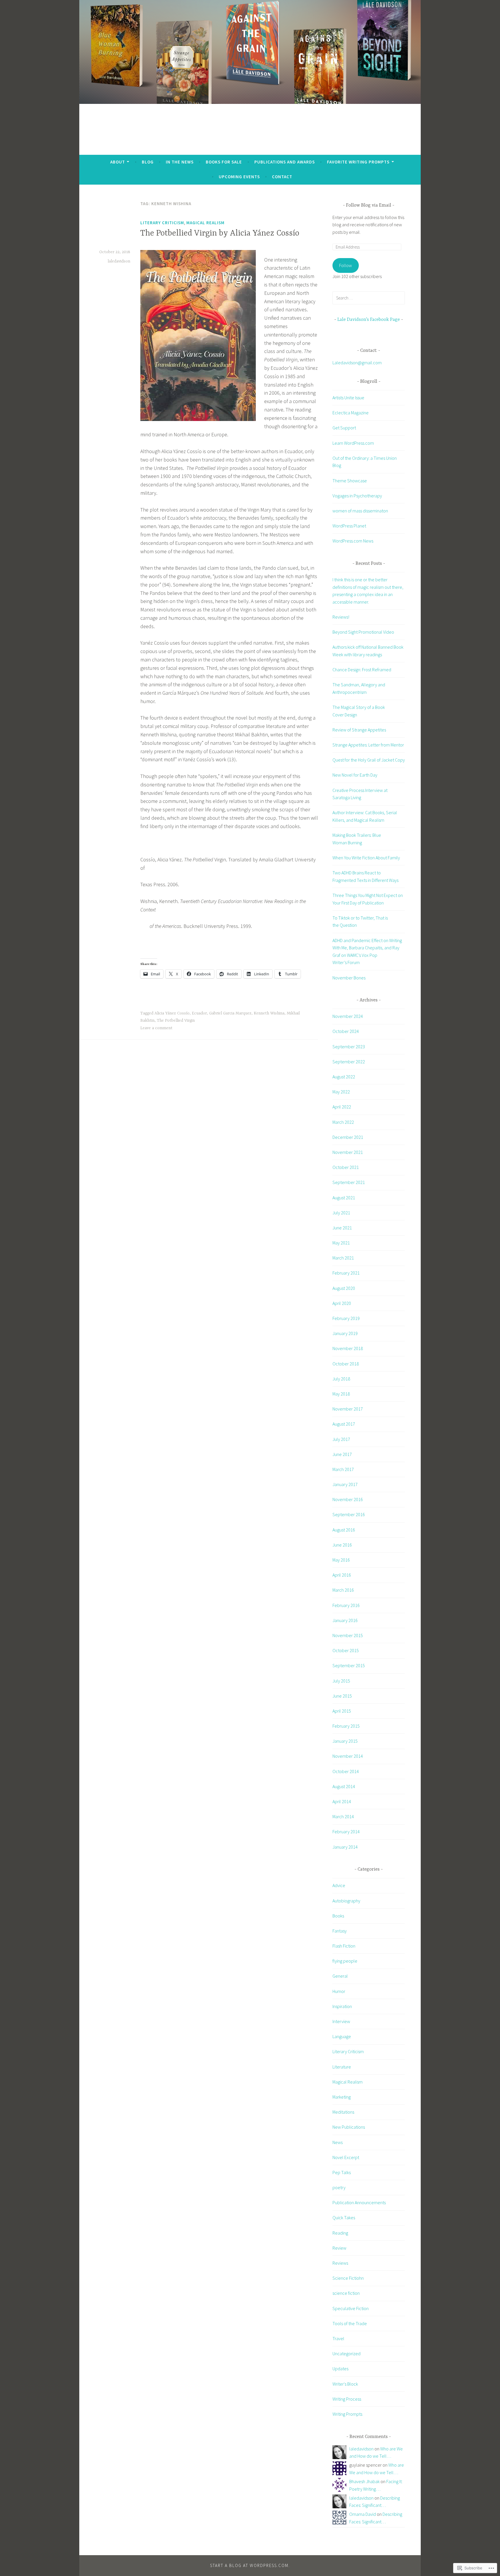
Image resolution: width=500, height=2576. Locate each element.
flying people (345, 1961)
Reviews (340, 2263)
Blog (148, 162)
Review (339, 2248)
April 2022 (342, 1107)
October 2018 (346, 1364)
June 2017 (342, 1454)
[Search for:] (369, 298)
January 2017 (345, 1484)
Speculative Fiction (351, 2308)
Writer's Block (345, 2384)
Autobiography (346, 1901)
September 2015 (349, 1665)
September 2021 (349, 1182)
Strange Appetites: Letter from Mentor (368, 745)
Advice (339, 1885)
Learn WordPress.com (353, 443)
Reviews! (341, 617)
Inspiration (342, 2006)
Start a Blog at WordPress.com (249, 2565)
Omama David (363, 2514)
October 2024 (346, 1031)
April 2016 (342, 1575)
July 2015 (341, 1681)
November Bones (349, 978)
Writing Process (347, 2399)
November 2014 (348, 1756)
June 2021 (342, 1228)
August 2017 (344, 1424)
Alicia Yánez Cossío (172, 1013)
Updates (340, 2369)
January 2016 (345, 1620)
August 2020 (344, 1288)
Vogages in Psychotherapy (357, 496)
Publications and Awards (285, 162)
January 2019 (345, 1333)
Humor (339, 1991)
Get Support (344, 428)
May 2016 (341, 1560)
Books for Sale (224, 162)
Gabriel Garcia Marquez (230, 1013)
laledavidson (119, 261)
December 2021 (348, 1137)
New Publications (349, 2127)
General (340, 1976)
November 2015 (348, 1635)
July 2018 (341, 1379)
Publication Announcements (359, 2202)
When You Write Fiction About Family (366, 858)
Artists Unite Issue (348, 398)
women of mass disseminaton (360, 511)
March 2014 (343, 1816)
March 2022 (343, 1122)
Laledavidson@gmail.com (357, 363)
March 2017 (343, 1469)
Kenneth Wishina (269, 1013)
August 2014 (344, 1786)
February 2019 (346, 1318)
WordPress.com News (353, 541)
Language (342, 2036)
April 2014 (342, 1801)
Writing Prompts (347, 2414)
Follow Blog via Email (369, 205)
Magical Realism (205, 223)
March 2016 (343, 1590)
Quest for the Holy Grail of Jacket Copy (369, 760)
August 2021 (344, 1198)
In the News (180, 162)
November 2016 (348, 1499)
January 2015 (345, 1741)
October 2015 (346, 1650)
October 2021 (346, 1167)
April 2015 (342, 1711)
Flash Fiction (344, 1946)
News (338, 2142)
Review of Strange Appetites (359, 730)
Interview (341, 2021)
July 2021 (341, 1213)
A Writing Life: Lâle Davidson (250, 124)
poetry (339, 2187)
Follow (345, 265)
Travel (338, 2338)
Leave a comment (156, 1028)
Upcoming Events (239, 177)
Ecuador (199, 1013)
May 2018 (341, 1394)
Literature (342, 2067)
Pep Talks (342, 2172)
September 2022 (349, 1062)
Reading (340, 2233)
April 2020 (342, 1303)
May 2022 (341, 1092)
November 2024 (348, 1016)
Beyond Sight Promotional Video (363, 632)
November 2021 (348, 1152)
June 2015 (342, 1696)
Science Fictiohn (348, 2278)
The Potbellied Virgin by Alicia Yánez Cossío (220, 233)
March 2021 (343, 1258)
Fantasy (340, 1931)
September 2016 (349, 1514)
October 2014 (346, 1771)
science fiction (346, 2293)
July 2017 (341, 1439)
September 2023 (349, 1047)
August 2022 (344, 1077)
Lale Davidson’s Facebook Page (369, 320)
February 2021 (346, 1273)
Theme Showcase (350, 481)
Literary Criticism (162, 223)
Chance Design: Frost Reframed (362, 670)
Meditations (343, 2112)
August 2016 (344, 1530)
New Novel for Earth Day (355, 775)
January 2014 (345, 1847)
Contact (282, 177)
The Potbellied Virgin (176, 1021)
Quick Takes (344, 2218)
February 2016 (346, 1605)
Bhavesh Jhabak (364, 2481)
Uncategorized (346, 2353)
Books (338, 1916)
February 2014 (346, 1832)
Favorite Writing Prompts (358, 162)
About (118, 162)
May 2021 (341, 1243)
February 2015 (346, 1726)
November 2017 (348, 1409)
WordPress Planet (349, 526)
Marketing (342, 2097)
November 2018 (348, 1348)
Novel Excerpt (346, 2157)
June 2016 (342, 1545)
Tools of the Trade (350, 2323)
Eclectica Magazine (351, 413)
